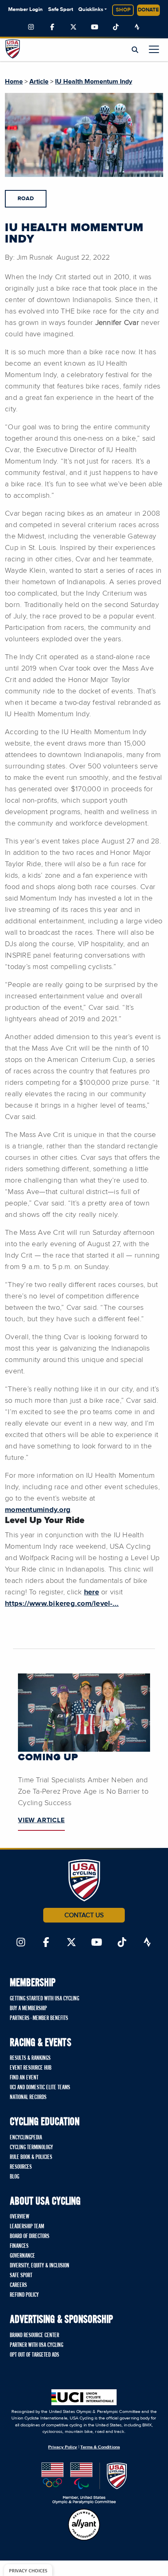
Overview (20, 2217)
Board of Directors (30, 2236)
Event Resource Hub (31, 2068)
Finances (19, 2246)
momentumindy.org (38, 1510)
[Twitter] (73, 27)
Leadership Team (27, 2227)
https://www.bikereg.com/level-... (62, 1604)
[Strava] (137, 27)
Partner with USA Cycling (36, 2345)
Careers (18, 2285)
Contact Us (84, 1915)
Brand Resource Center (34, 2335)
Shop (123, 10)
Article (39, 82)
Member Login (25, 10)
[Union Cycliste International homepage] (84, 2397)
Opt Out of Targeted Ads (34, 2355)
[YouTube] (95, 27)
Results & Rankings (30, 2058)
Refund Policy (24, 2295)
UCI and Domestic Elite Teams (40, 2088)
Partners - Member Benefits (39, 2018)
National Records (28, 2097)
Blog (14, 2177)
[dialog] (28, 2570)
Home (14, 82)
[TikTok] (116, 27)
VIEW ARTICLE (41, 1820)
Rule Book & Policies (31, 2157)
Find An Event (24, 2078)
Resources (21, 2167)
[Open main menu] (154, 49)
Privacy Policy (63, 2447)
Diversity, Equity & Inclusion (40, 2266)
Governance (22, 2256)
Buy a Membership (28, 2009)
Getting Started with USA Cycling (44, 1999)
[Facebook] (52, 27)
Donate (148, 10)
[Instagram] (31, 27)
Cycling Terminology (31, 2148)
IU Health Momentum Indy (94, 82)
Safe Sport (61, 10)
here (92, 1592)
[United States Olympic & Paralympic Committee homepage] (84, 2483)
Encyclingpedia (26, 2138)
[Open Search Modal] (135, 50)
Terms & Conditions (100, 2447)
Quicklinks (91, 10)
